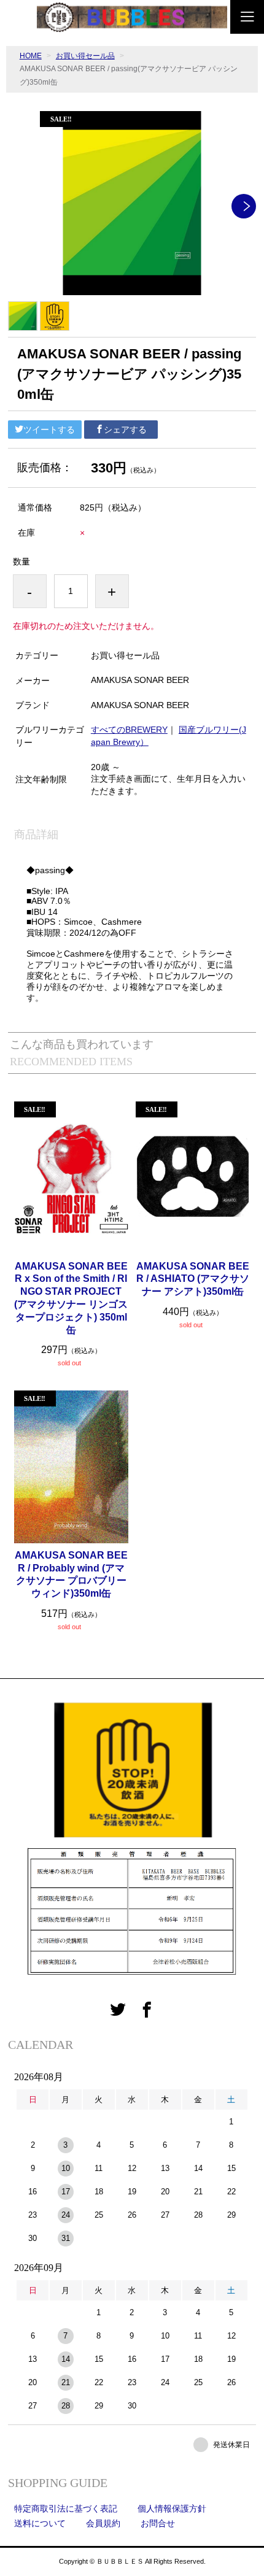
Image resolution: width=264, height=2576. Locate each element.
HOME (31, 56)
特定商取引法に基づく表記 (66, 2509)
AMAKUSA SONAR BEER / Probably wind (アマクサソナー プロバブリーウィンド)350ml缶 (71, 1574)
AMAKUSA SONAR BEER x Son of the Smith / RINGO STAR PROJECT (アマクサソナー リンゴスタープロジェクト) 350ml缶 (71, 1298)
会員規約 (103, 2523)
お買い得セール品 (85, 56)
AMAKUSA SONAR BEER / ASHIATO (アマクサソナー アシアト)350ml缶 (193, 1279)
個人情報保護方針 (172, 2509)
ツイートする (49, 430)
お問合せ (158, 2523)
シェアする (125, 430)
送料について (40, 2523)
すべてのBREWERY (129, 730)
